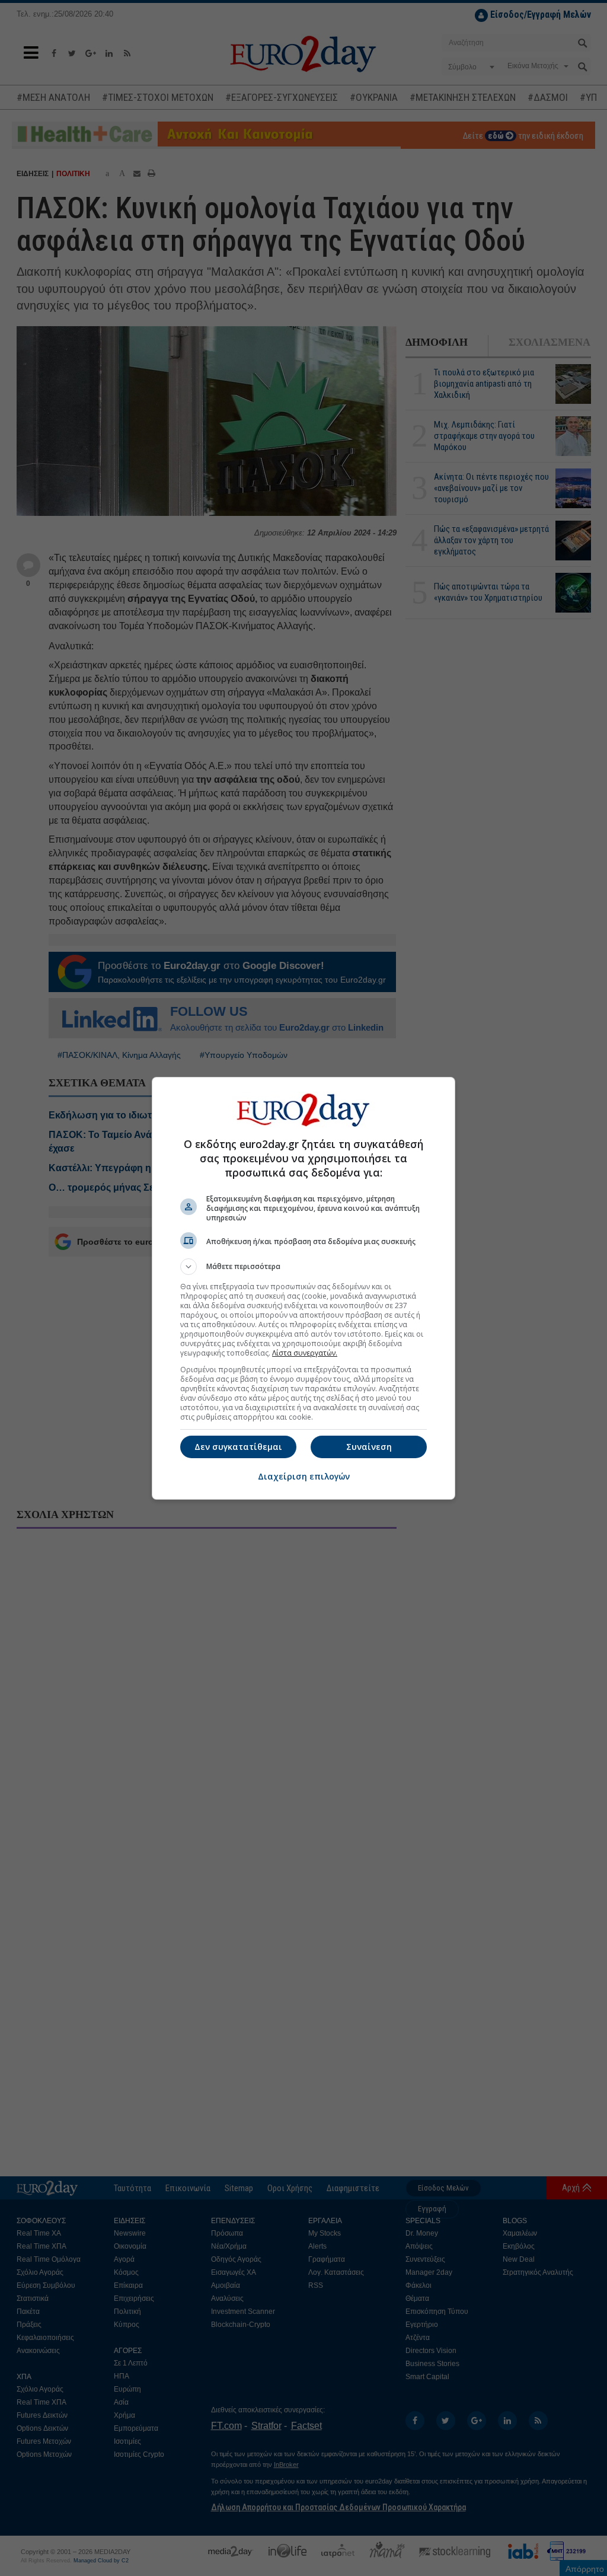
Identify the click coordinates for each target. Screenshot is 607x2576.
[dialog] (303, 1288)
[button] (303, 1267)
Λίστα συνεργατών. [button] (305, 1353)
